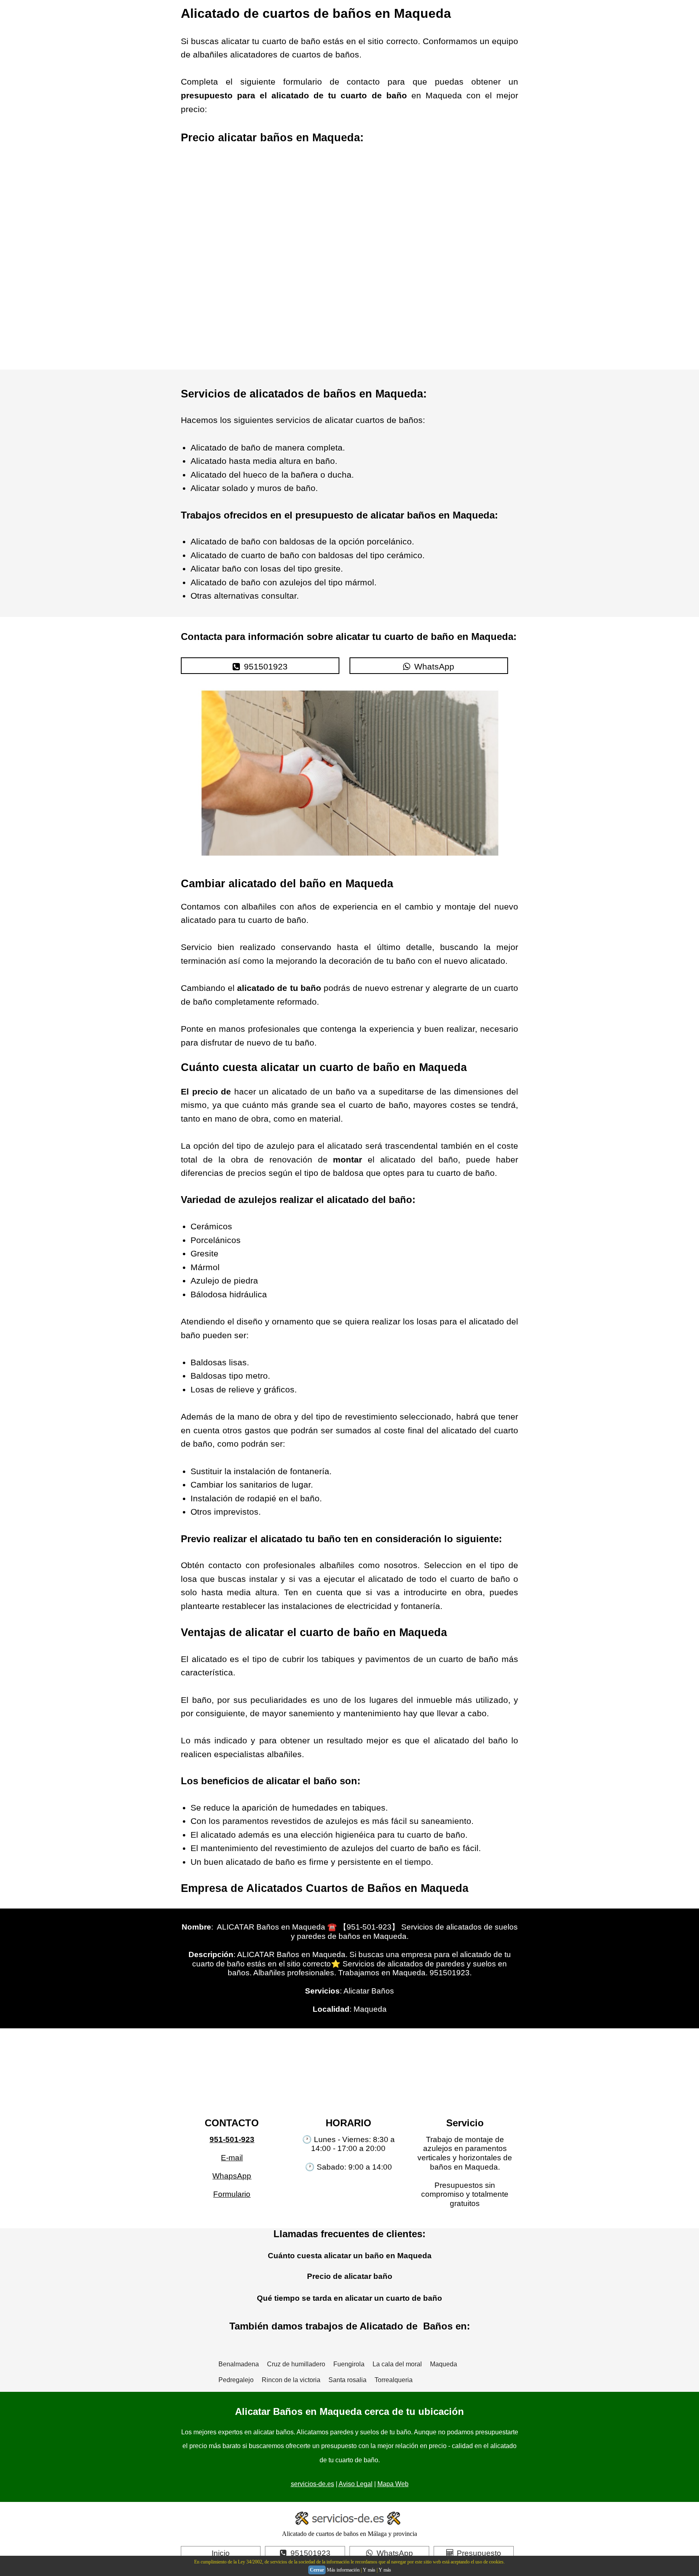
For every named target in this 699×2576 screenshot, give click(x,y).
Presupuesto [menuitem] (479, 2553)
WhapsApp (232, 2176)
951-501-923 (232, 2139)
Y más (369, 2570)
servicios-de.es (312, 2484)
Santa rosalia (347, 2380)
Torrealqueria (394, 2380)
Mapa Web (393, 2484)
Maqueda (444, 2364)
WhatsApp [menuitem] (434, 666)
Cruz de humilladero (296, 2364)
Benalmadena (239, 2364)
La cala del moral (397, 2364)
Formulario (232, 2194)
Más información (343, 2570)
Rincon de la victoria (291, 2380)
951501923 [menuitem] (266, 666)
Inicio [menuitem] (221, 2553)
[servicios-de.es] (349, 2520)
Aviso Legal (356, 2484)
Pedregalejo (236, 2380)
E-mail (232, 2158)
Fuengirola (349, 2364)
